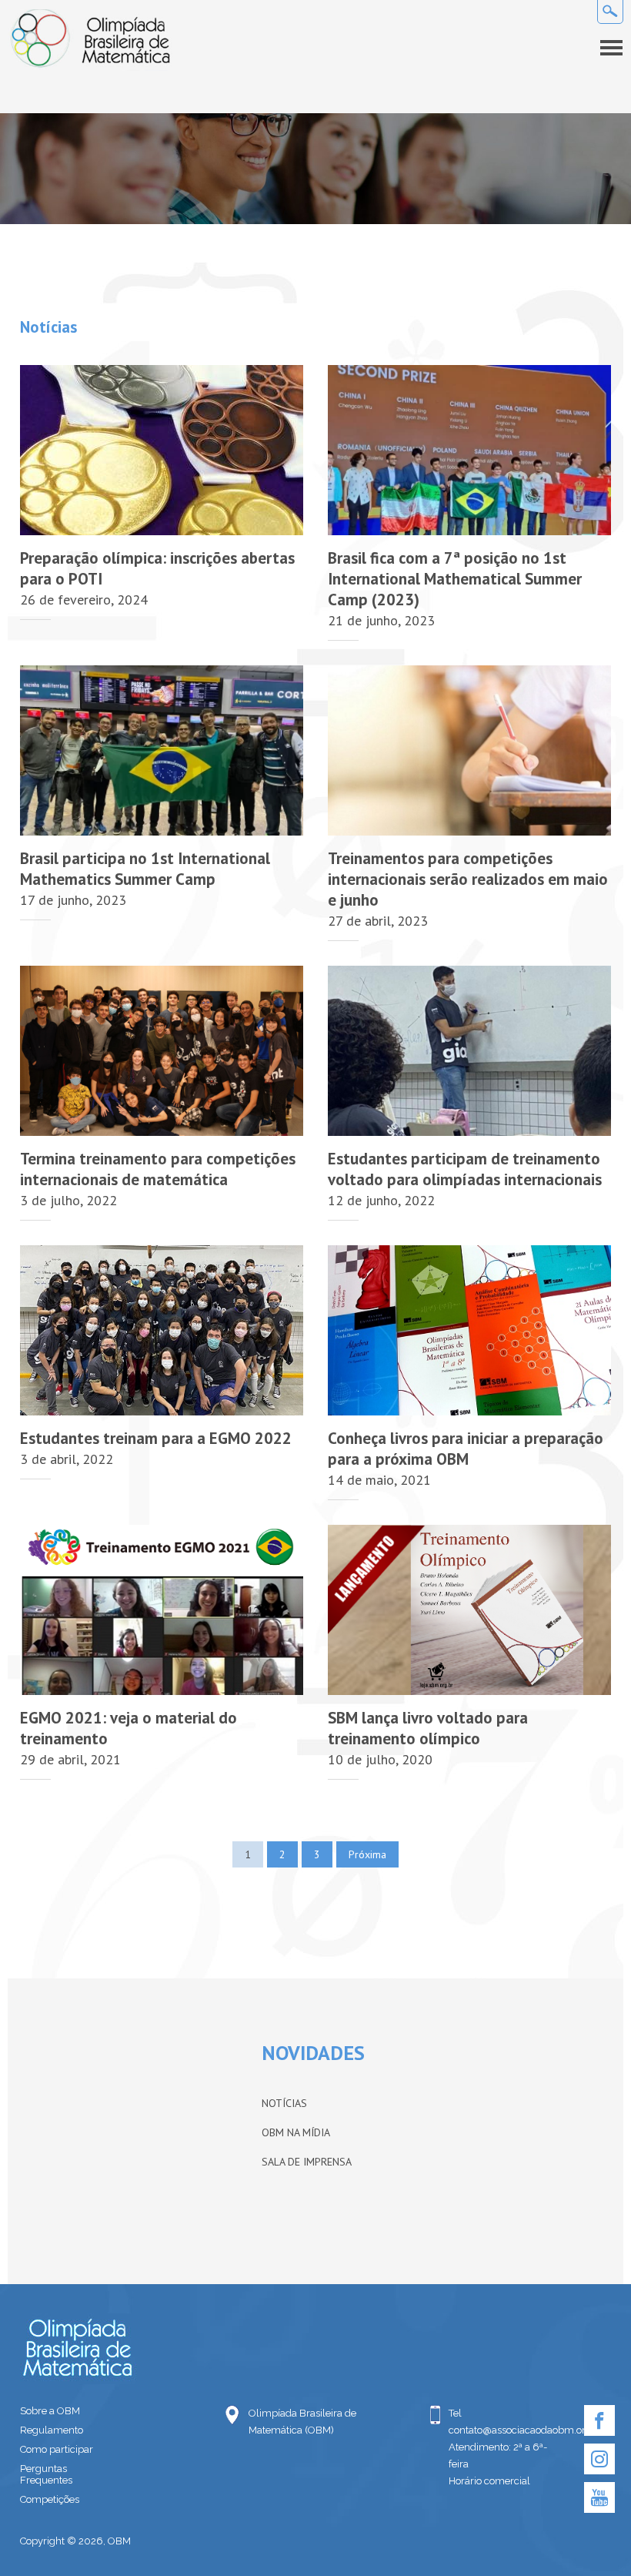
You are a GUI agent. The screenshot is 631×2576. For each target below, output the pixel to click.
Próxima (367, 1854)
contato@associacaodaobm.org (504, 2430)
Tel (455, 2413)
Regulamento (52, 2430)
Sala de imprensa (307, 2162)
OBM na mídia (296, 2132)
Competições (50, 2499)
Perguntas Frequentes (46, 2474)
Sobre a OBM (50, 2411)
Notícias (284, 2103)
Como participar (57, 2449)
